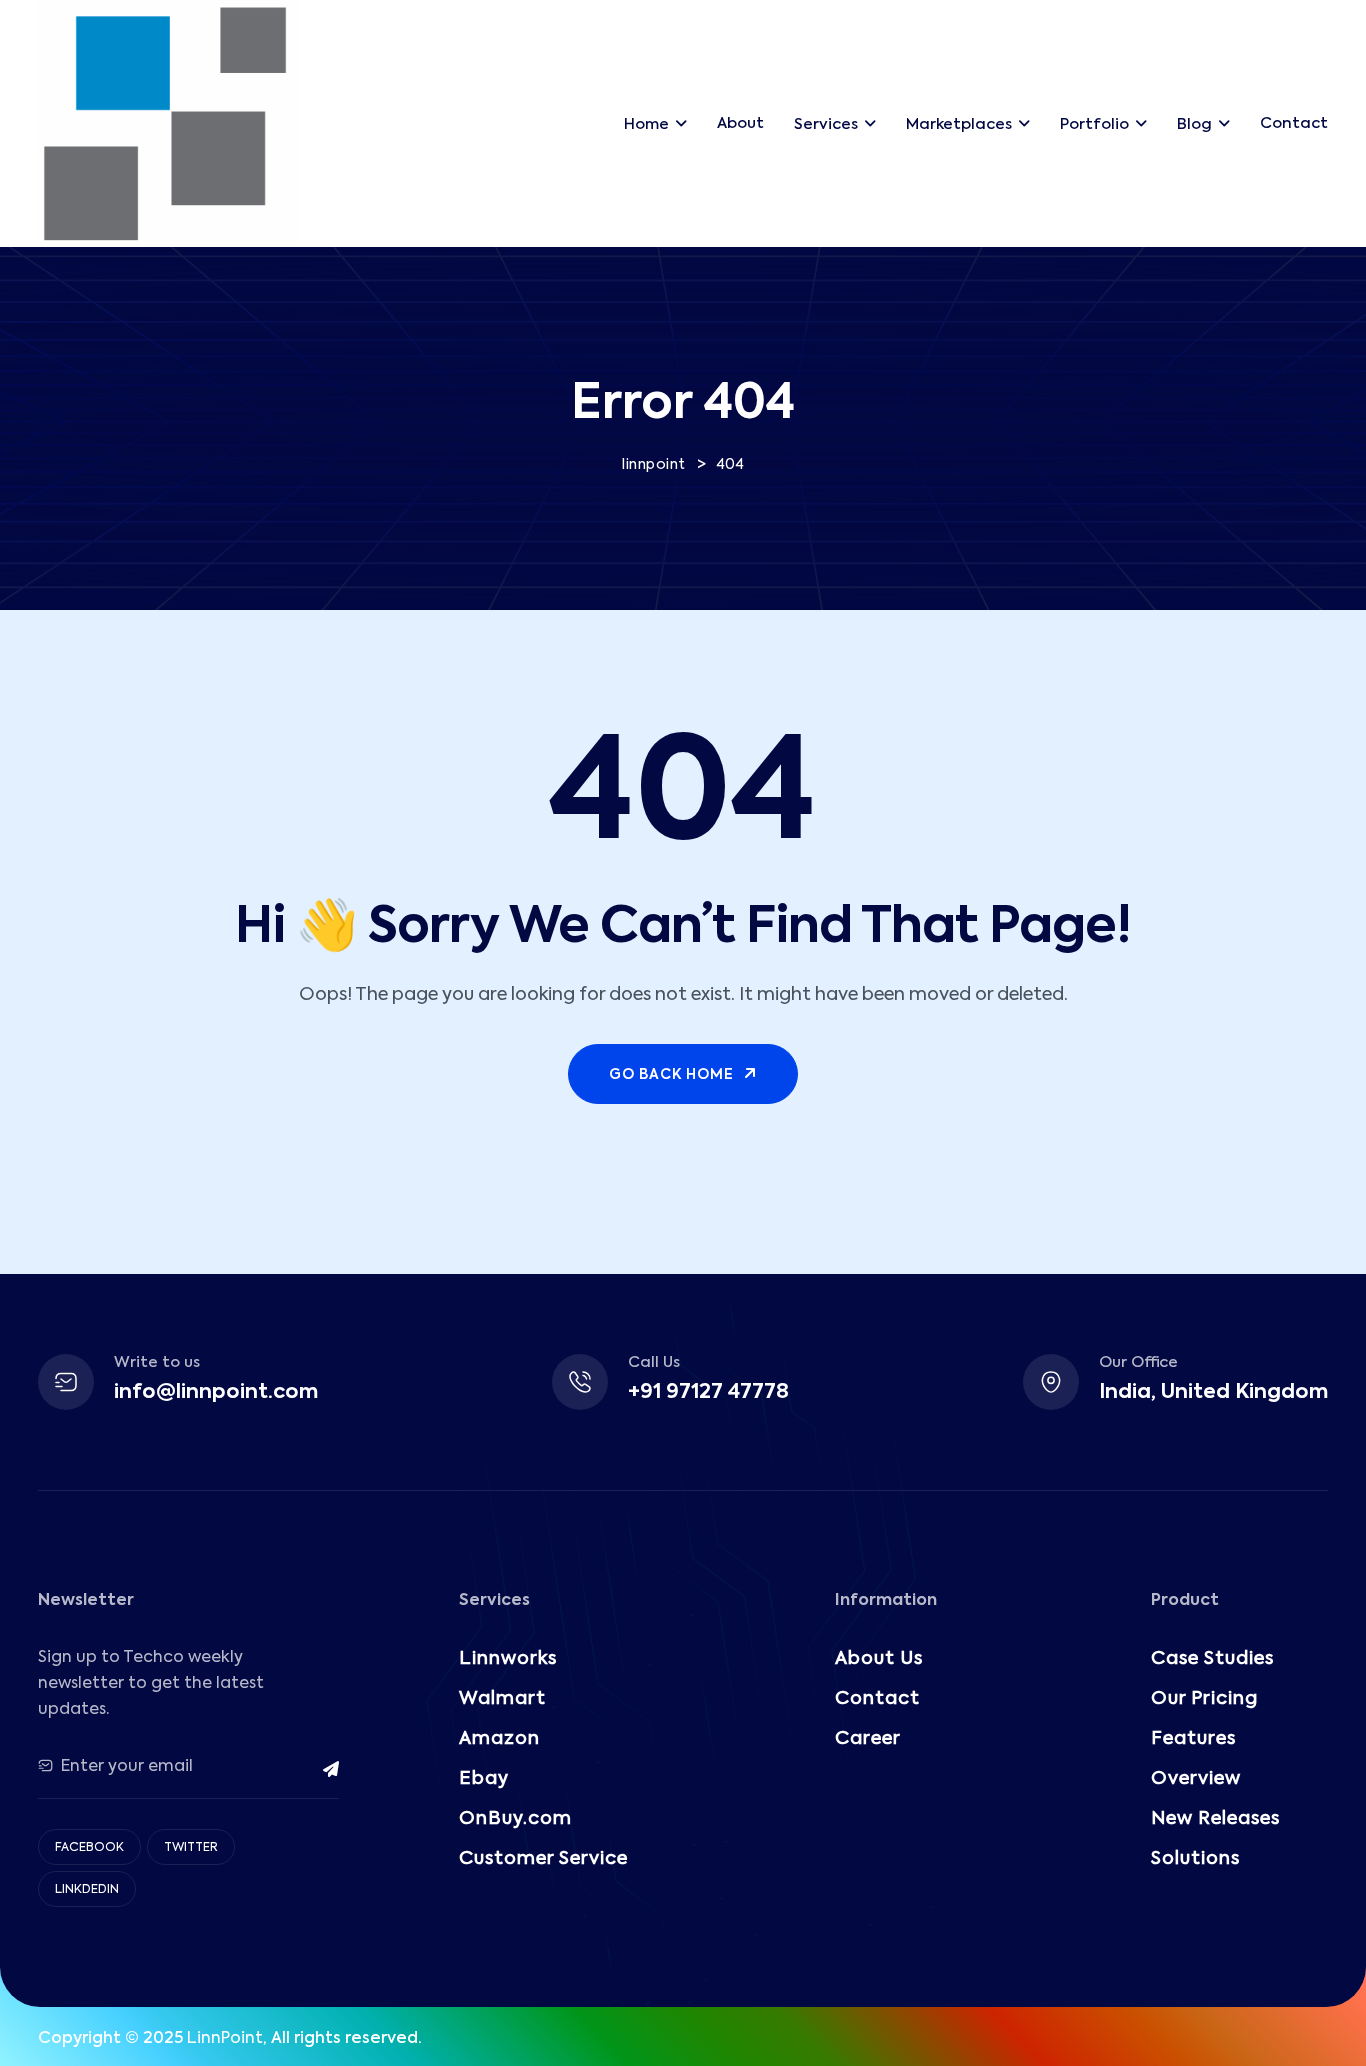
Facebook (89, 1848)
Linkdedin (87, 1890)
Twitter (191, 1848)
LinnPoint (225, 2039)
